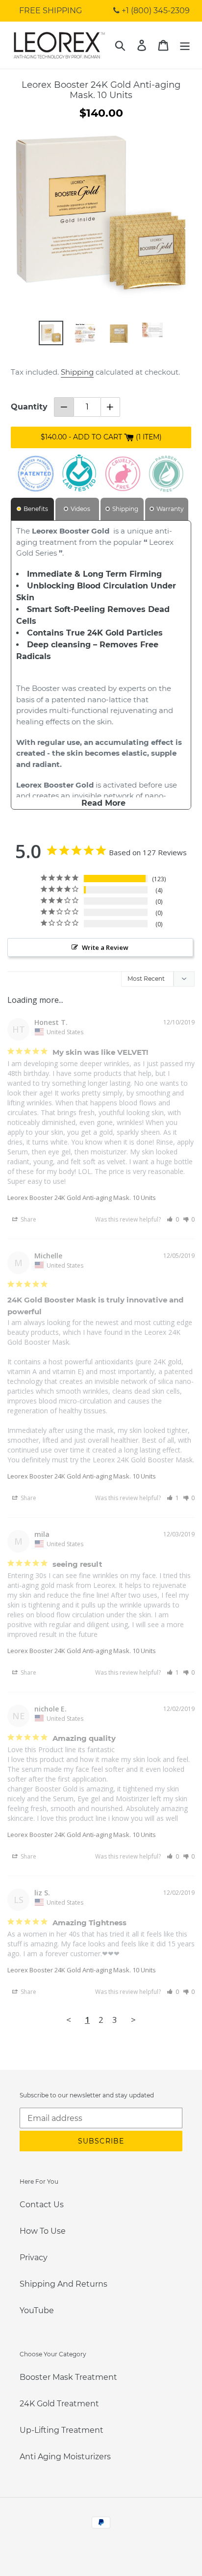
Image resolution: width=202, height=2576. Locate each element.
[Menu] (185, 45)
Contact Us (42, 2205)
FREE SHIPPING (50, 11)
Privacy (34, 2257)
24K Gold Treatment (59, 2404)
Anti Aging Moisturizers (65, 2457)
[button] (173, 1219)
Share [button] (28, 1219)
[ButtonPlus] (111, 407)
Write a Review (105, 947)
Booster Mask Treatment (68, 2377)
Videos (80, 509)
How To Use (43, 2231)
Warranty (170, 509)
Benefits (36, 509)
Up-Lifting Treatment (62, 2430)
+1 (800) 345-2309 (155, 11)
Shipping (77, 372)
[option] (51, 333)
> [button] (133, 2020)
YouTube (37, 2310)
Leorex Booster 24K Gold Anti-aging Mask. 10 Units (82, 1198)
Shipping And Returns (63, 2284)
